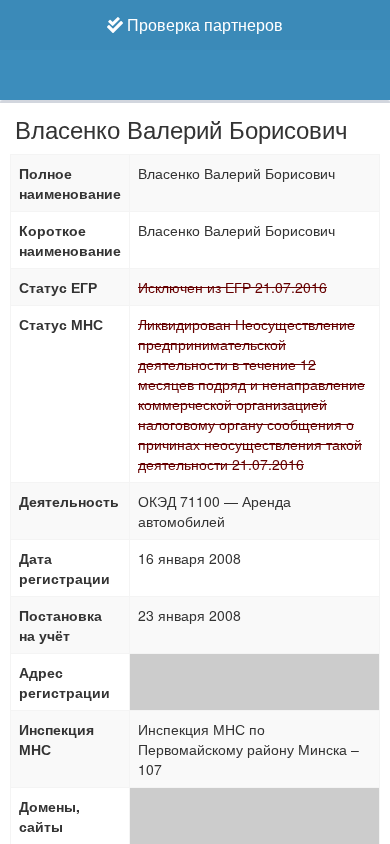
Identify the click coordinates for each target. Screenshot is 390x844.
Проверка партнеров (203, 24)
